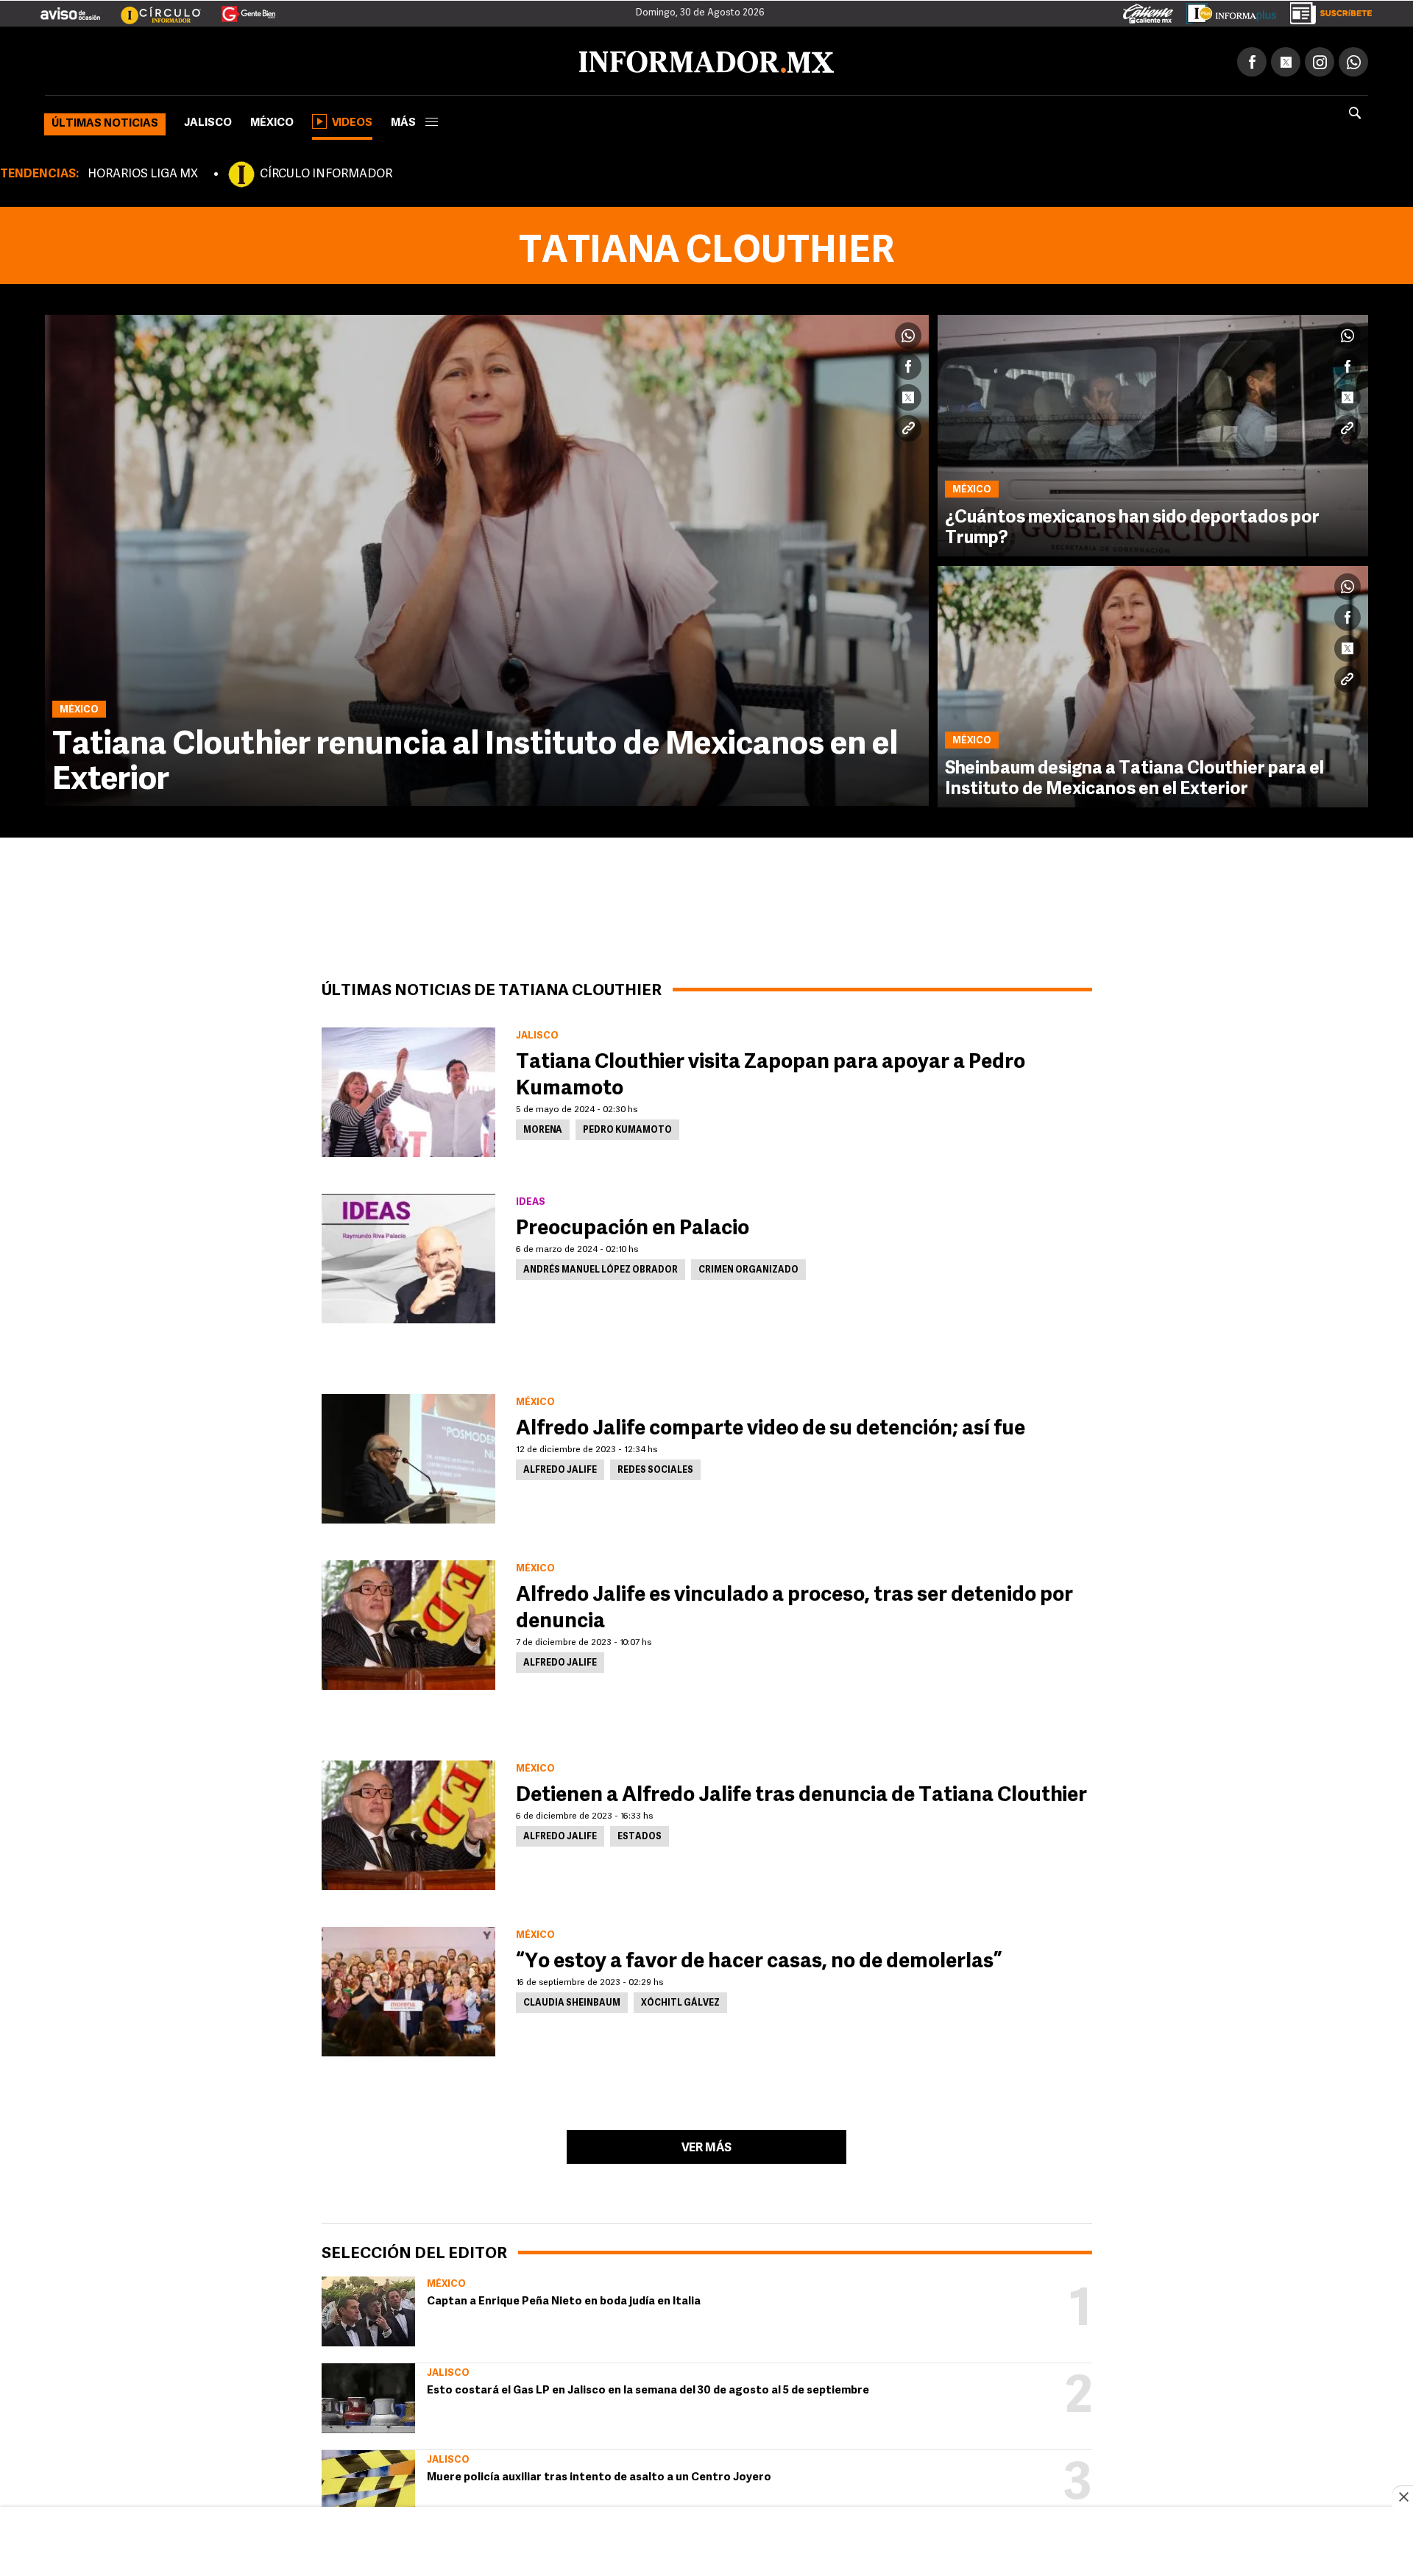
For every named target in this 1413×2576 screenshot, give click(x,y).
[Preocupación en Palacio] (408, 1256)
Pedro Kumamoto (627, 1128)
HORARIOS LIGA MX (143, 171)
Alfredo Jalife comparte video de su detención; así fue (771, 1426)
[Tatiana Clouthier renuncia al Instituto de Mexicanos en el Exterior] (487, 558)
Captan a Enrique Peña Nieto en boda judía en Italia (564, 2299)
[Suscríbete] (1326, 10)
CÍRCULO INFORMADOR (326, 171)
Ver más (706, 2145)
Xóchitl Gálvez (680, 2000)
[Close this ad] (1403, 2497)
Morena (543, 1128)
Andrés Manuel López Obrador (601, 1267)
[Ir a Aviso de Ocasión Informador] (70, 8)
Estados (640, 1834)
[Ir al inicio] (219, 60)
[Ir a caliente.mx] (1148, 10)
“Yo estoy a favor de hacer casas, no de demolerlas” (759, 1959)
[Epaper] (1226, 10)
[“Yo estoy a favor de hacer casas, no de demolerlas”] (408, 1989)
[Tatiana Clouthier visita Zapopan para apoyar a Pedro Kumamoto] (408, 1089)
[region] (706, 2543)
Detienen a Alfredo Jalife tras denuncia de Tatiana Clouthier (801, 1793)
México (272, 120)
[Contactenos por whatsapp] (1353, 59)
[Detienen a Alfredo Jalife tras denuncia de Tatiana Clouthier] (408, 1822)
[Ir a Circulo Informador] (152, 8)
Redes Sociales (655, 1468)
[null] (368, 2308)
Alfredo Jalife (560, 1468)
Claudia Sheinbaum (572, 2000)
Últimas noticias (105, 121)
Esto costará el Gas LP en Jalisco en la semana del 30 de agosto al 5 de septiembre (648, 2388)
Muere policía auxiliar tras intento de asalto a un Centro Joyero (599, 2475)
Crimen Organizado (748, 1267)
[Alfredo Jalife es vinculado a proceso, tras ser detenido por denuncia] (408, 1622)
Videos (352, 120)
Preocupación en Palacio (633, 1226)
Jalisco (208, 120)
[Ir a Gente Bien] (240, 8)
